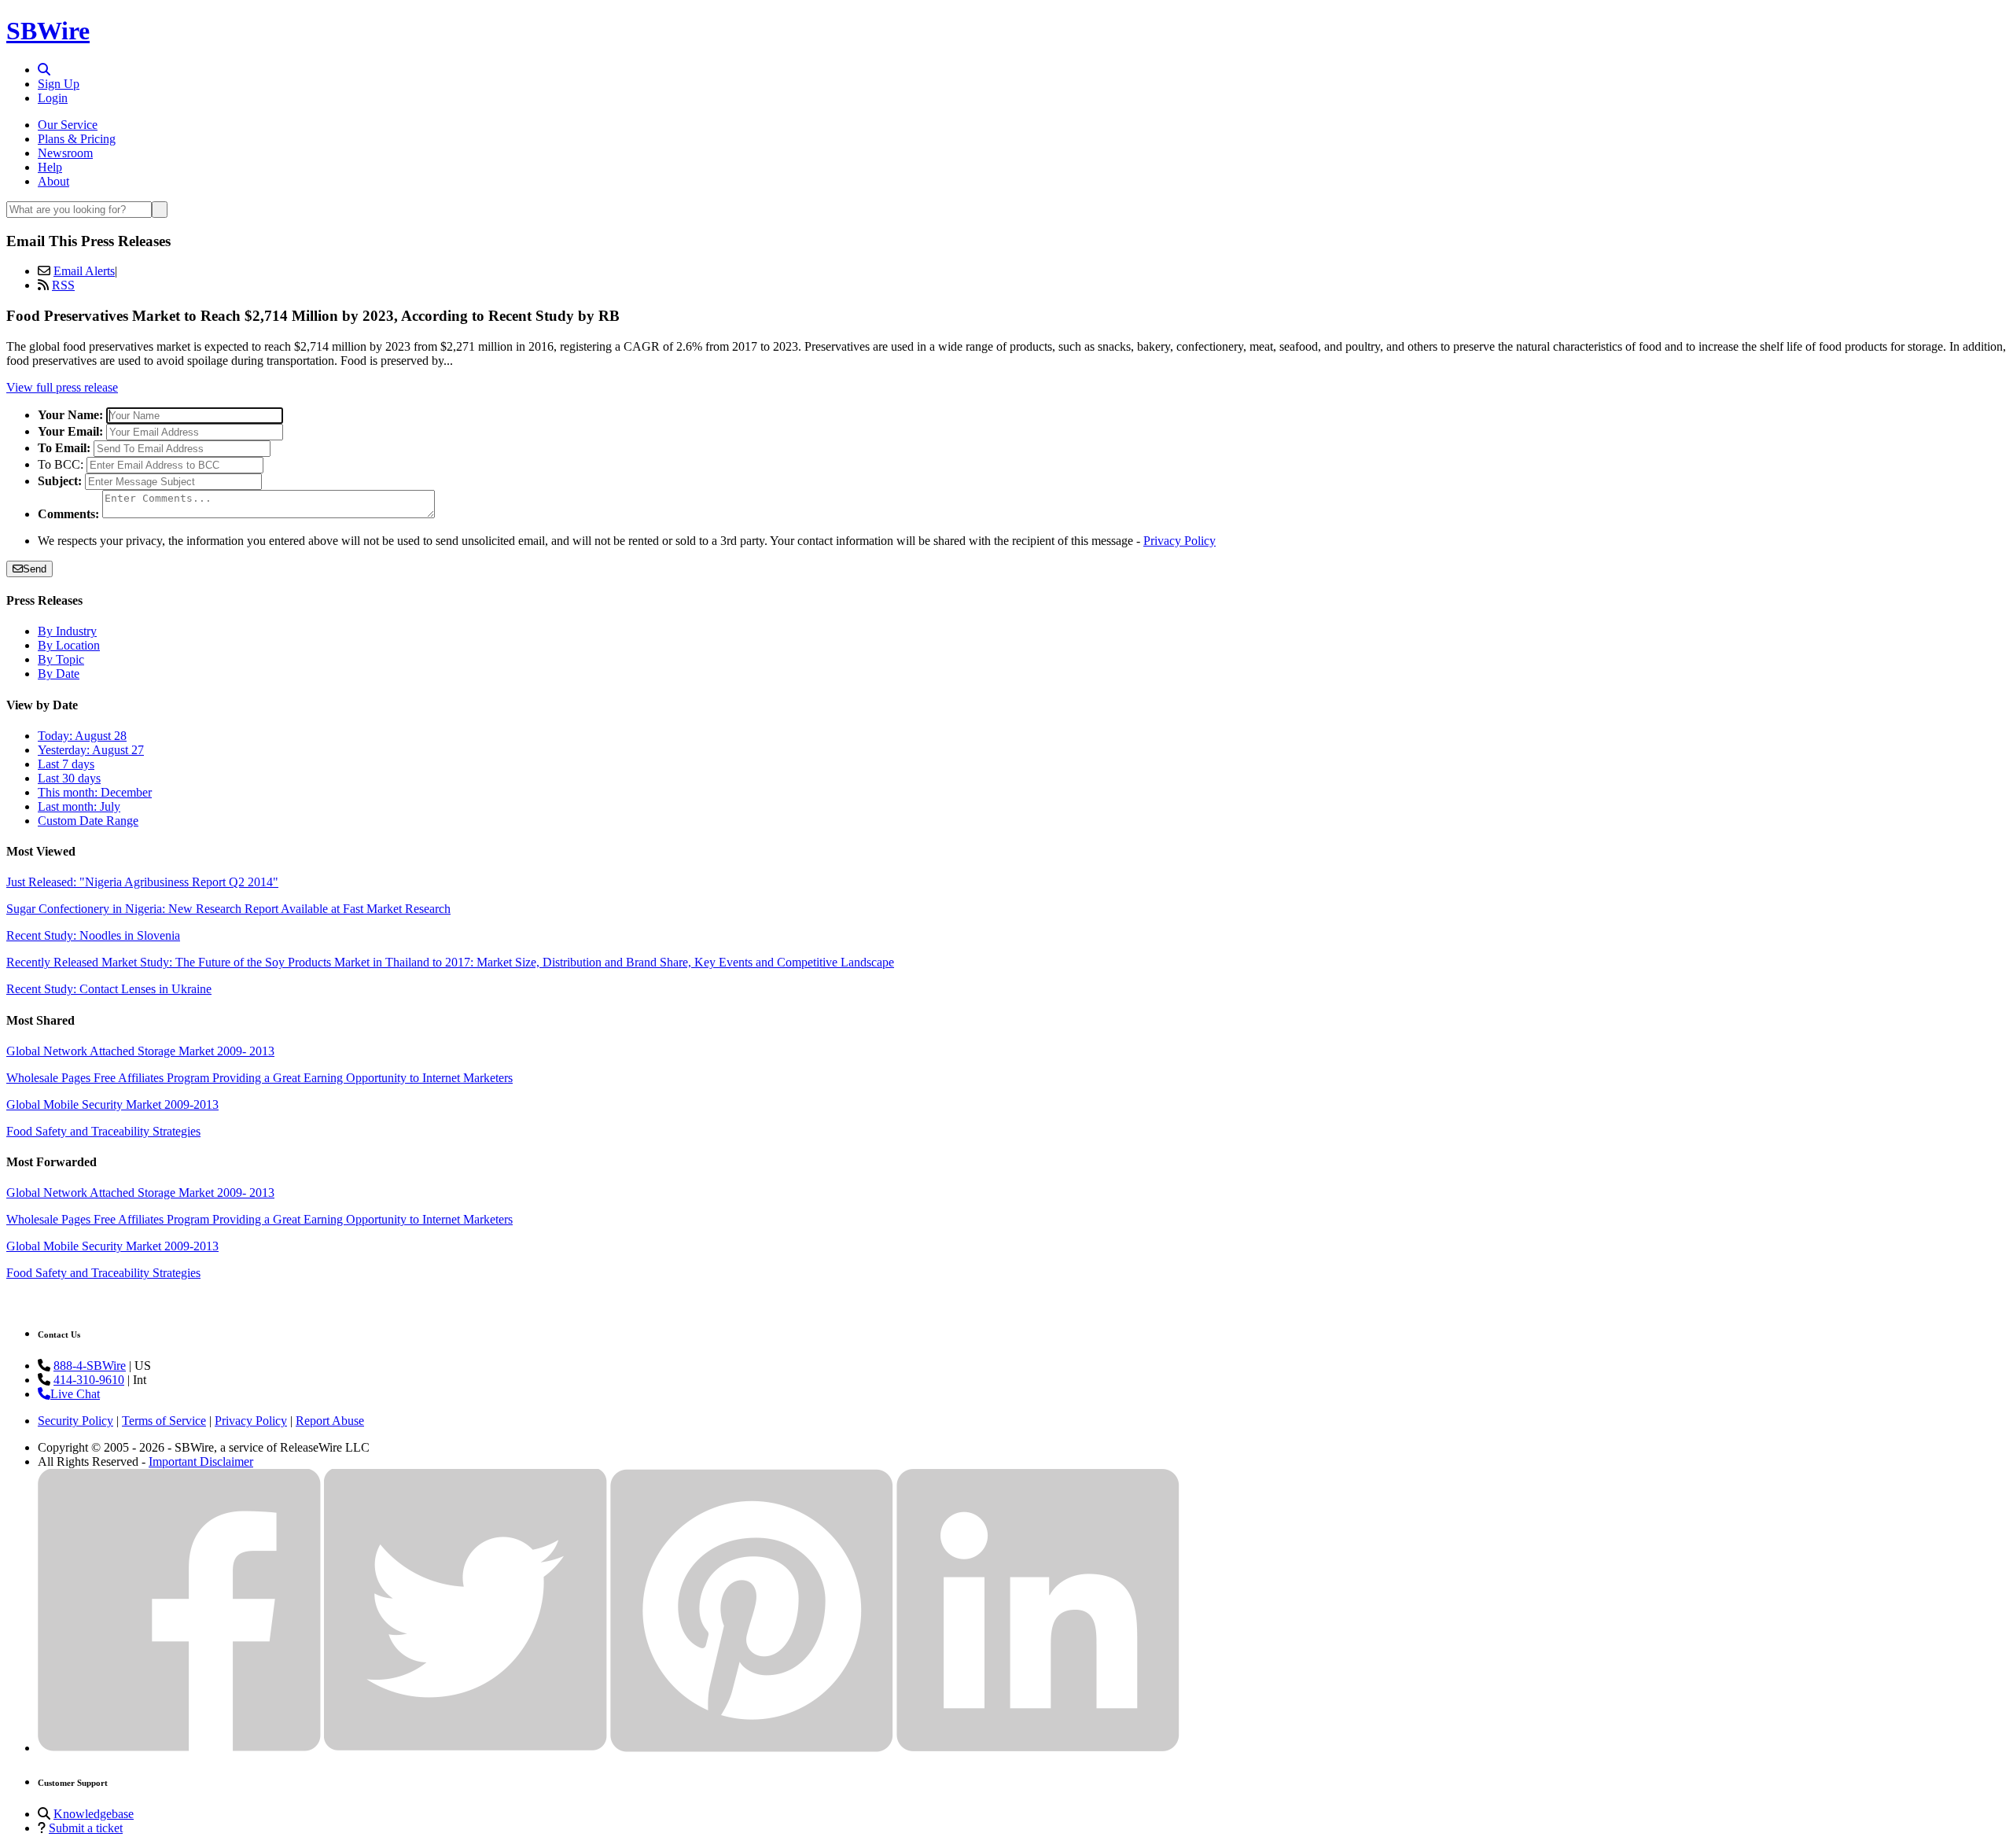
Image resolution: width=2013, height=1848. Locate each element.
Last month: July (79, 806)
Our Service (68, 125)
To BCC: (61, 464)
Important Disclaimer (201, 1461)
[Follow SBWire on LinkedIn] (1038, 1748)
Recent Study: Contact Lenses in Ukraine (109, 989)
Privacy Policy (1179, 541)
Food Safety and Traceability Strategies (103, 1131)
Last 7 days (66, 764)
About (53, 181)
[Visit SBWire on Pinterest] (752, 1748)
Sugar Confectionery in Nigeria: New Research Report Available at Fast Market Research (228, 909)
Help (50, 167)
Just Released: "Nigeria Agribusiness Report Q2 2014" (142, 882)
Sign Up (59, 84)
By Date (59, 674)
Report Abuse (330, 1421)
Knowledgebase (94, 1814)
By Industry (67, 631)
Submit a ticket (86, 1828)
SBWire (48, 31)
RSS (63, 285)
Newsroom (65, 153)
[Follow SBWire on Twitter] (466, 1748)
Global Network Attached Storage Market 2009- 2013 (140, 1051)
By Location (69, 645)
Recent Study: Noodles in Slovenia (93, 935)
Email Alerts (84, 271)
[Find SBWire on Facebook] (179, 1748)
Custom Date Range (88, 821)
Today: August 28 (82, 736)
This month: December (95, 792)
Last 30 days (69, 778)
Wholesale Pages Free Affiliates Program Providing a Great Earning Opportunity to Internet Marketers (259, 1078)
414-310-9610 (89, 1380)
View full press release (62, 387)
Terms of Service (164, 1421)
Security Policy (75, 1421)
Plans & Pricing (77, 139)
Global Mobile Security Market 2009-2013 (112, 1104)
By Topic (61, 659)
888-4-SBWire (90, 1366)
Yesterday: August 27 (91, 750)
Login (53, 98)
